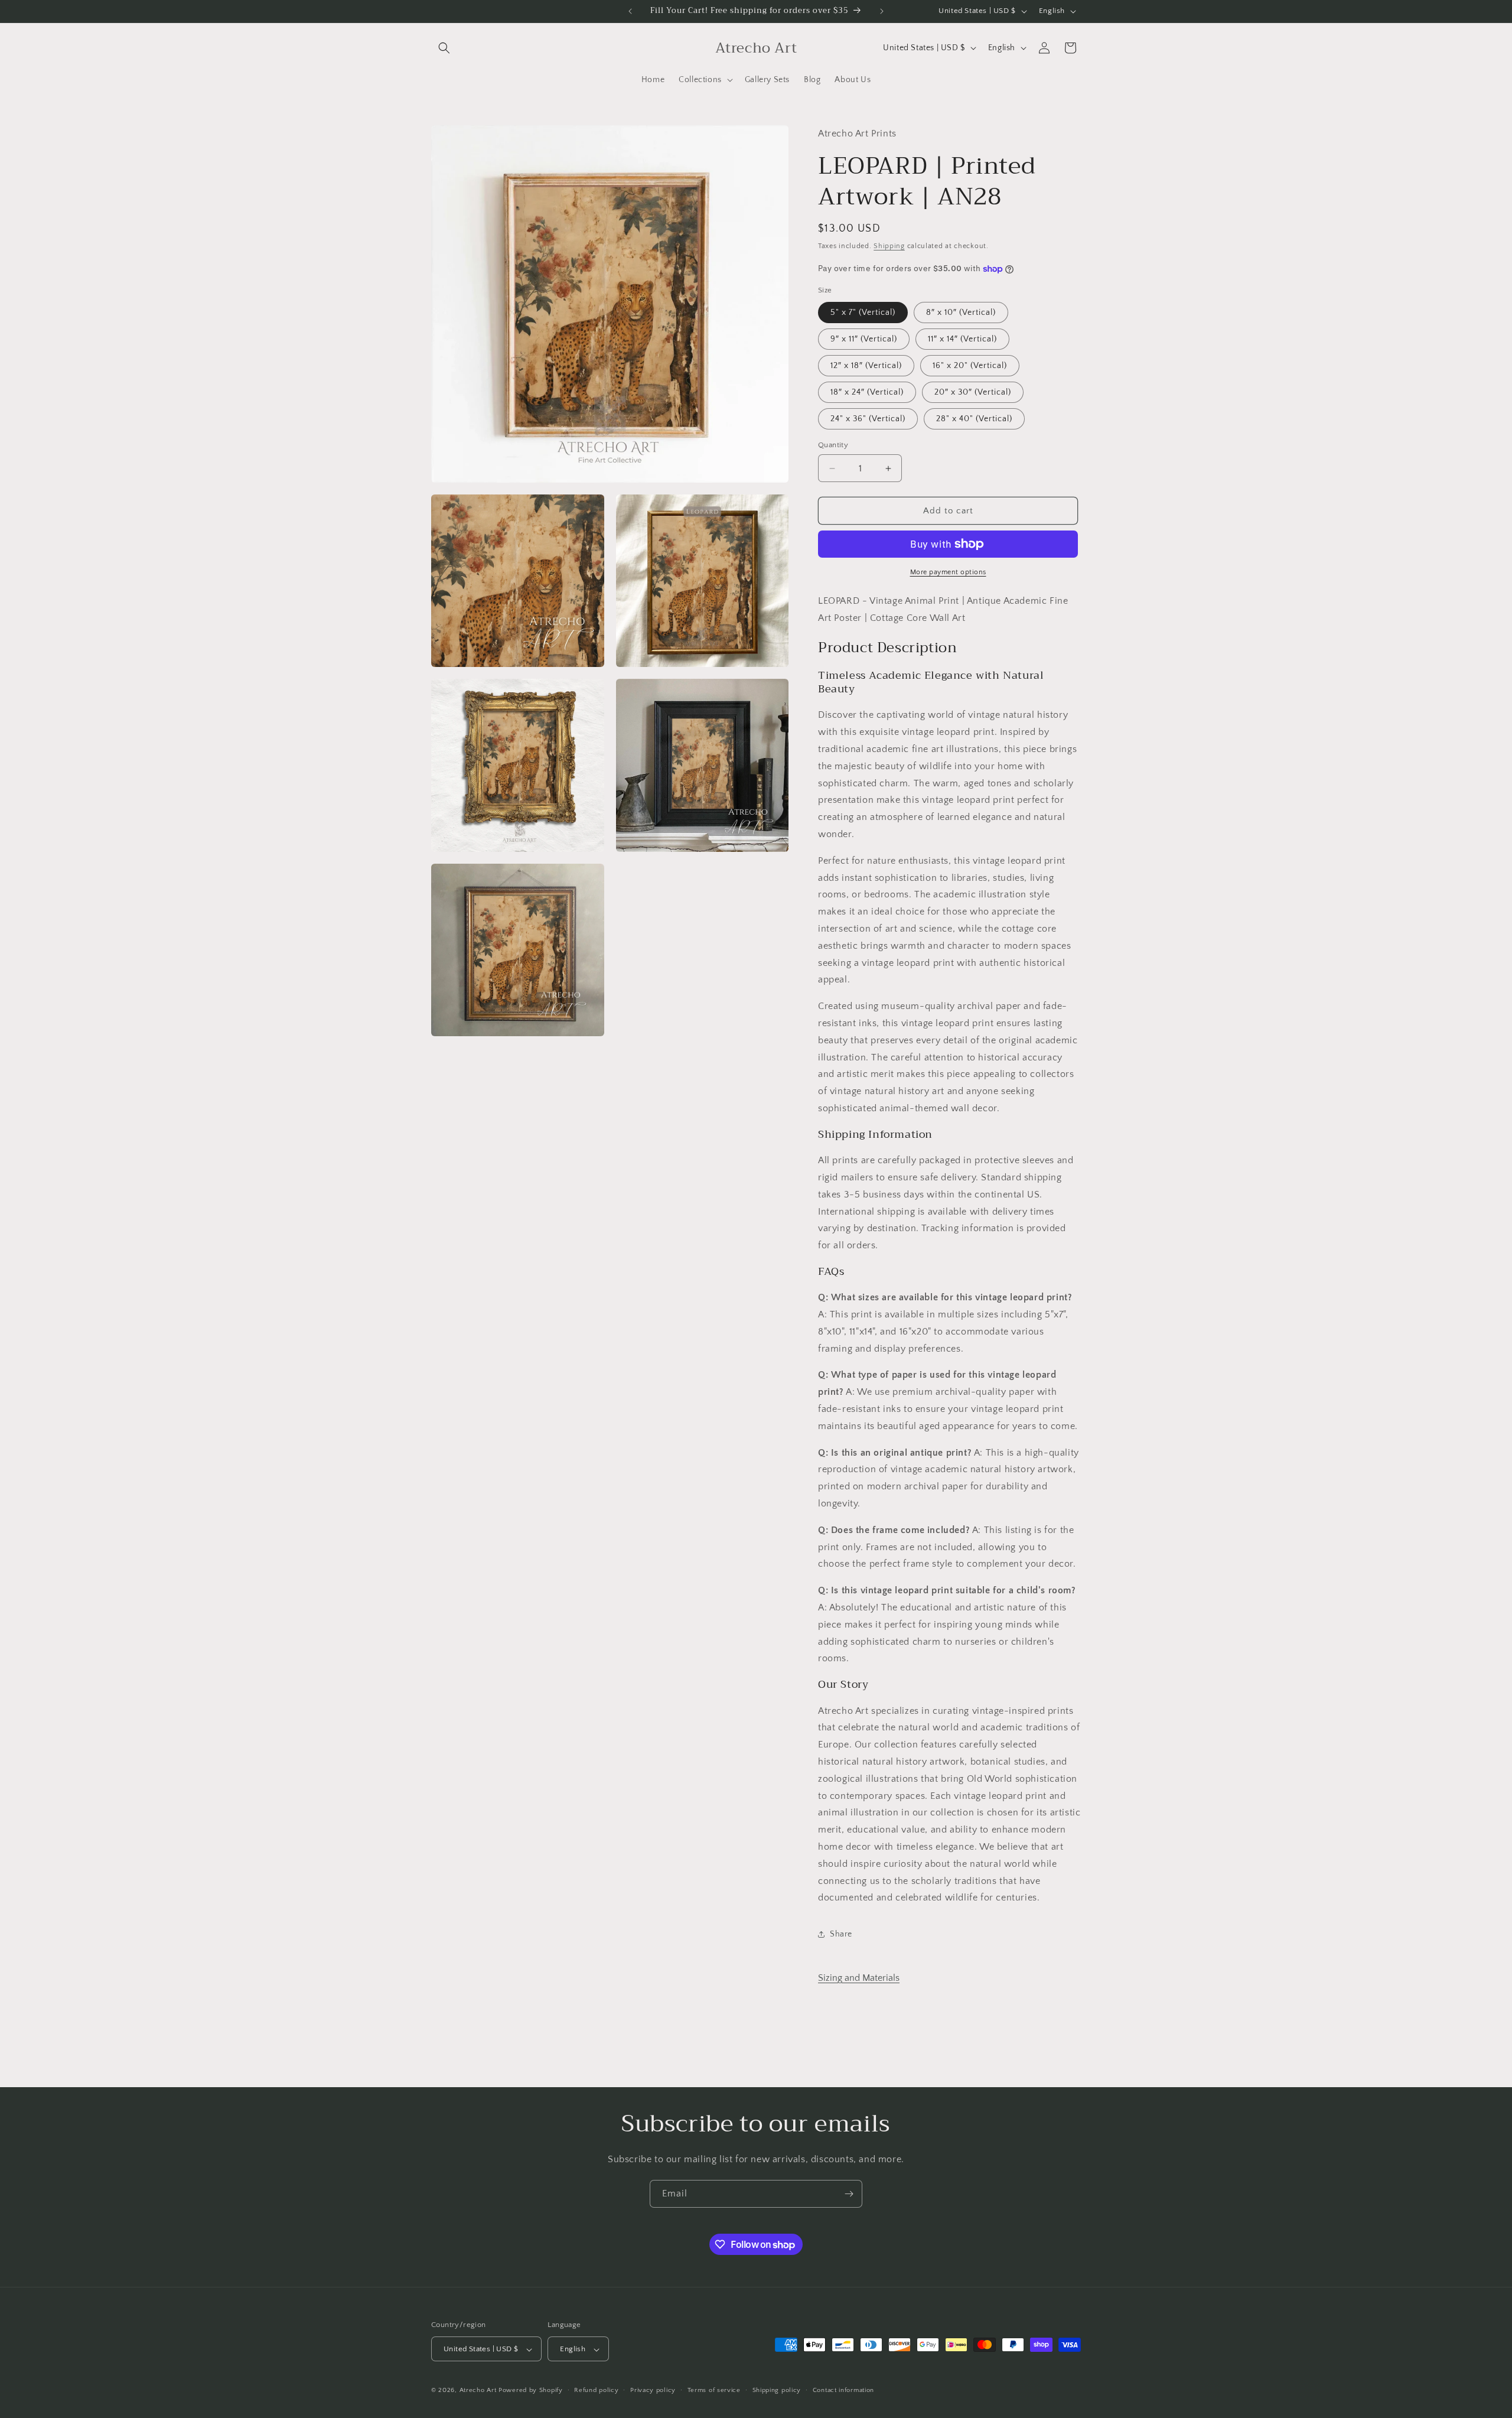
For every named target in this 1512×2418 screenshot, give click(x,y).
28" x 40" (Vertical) (974, 419)
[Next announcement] (882, 11)
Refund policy (596, 2390)
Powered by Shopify (531, 2391)
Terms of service (714, 2390)
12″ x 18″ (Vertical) (866, 366)
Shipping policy (777, 2390)
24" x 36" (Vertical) (868, 419)
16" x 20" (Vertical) (970, 366)
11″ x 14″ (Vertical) (962, 339)
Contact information (843, 2390)
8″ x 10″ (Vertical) (961, 313)
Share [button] (841, 1934)
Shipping (889, 246)
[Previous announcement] (630, 11)
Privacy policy (653, 2390)
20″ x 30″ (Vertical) (973, 392)
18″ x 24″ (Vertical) (867, 392)
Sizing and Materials (859, 1978)
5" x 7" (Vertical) (863, 313)
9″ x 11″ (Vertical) (864, 339)
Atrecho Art (478, 2391)
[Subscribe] (849, 2194)
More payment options (948, 572)
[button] (444, 48)
